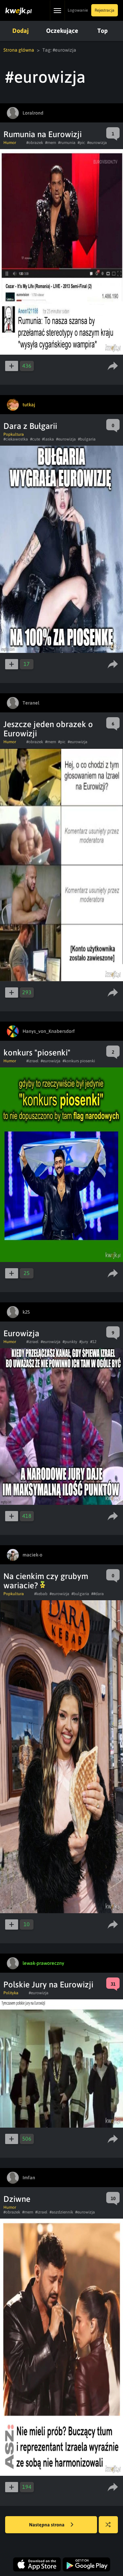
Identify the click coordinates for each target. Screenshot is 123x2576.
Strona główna (19, 50)
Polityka (11, 1993)
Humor (10, 143)
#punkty (70, 1342)
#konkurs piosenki (79, 1061)
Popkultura (14, 434)
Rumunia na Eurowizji (43, 134)
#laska (48, 439)
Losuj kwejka (108, 2525)
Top (102, 31)
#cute (35, 439)
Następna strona (47, 2525)
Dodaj (20, 31)
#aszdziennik (61, 2212)
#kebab (41, 1594)
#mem (51, 143)
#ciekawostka (16, 439)
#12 (93, 1342)
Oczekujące (62, 31)
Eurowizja (21, 1333)
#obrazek (35, 143)
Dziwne (17, 2199)
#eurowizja (97, 143)
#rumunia (67, 143)
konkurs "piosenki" (37, 1053)
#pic (81, 143)
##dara (98, 1594)
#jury (84, 1342)
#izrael (32, 1061)
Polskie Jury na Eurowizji (48, 1984)
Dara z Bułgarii (30, 426)
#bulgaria (87, 439)
